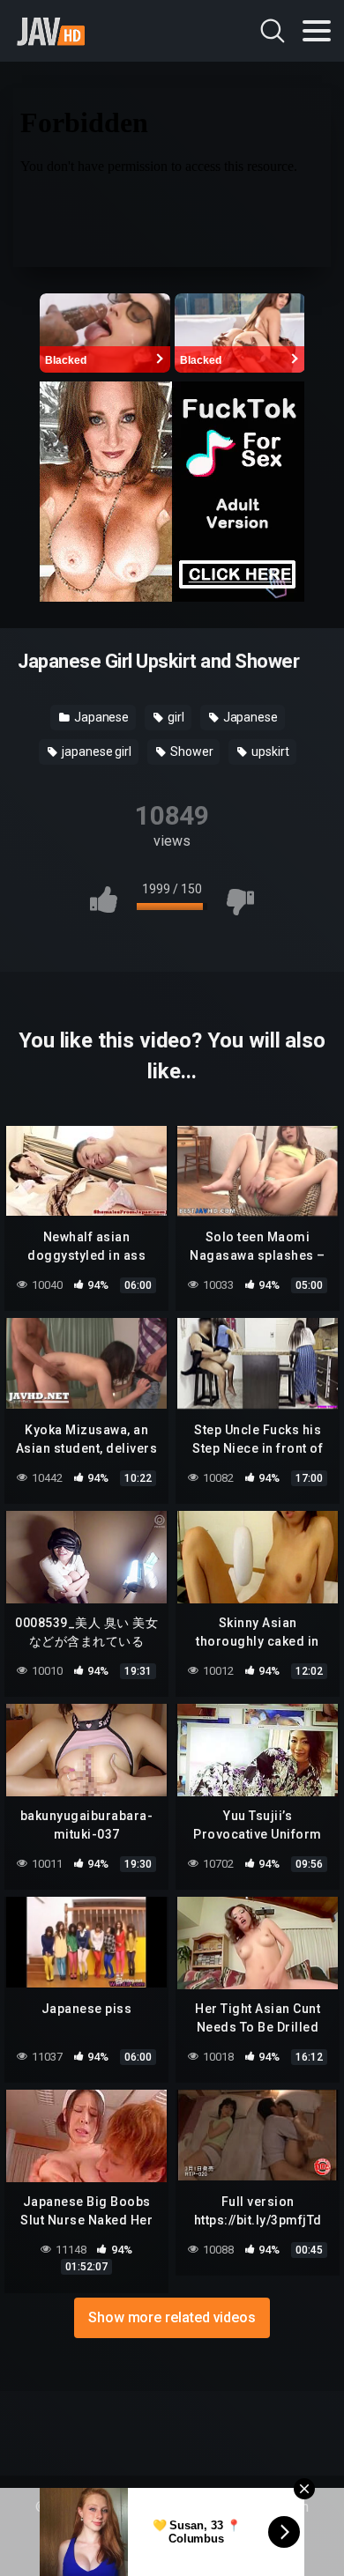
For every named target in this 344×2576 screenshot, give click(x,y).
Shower (190, 751)
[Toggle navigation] (317, 31)
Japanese (100, 717)
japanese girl (95, 751)
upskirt (269, 751)
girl (175, 717)
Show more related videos (172, 2317)
